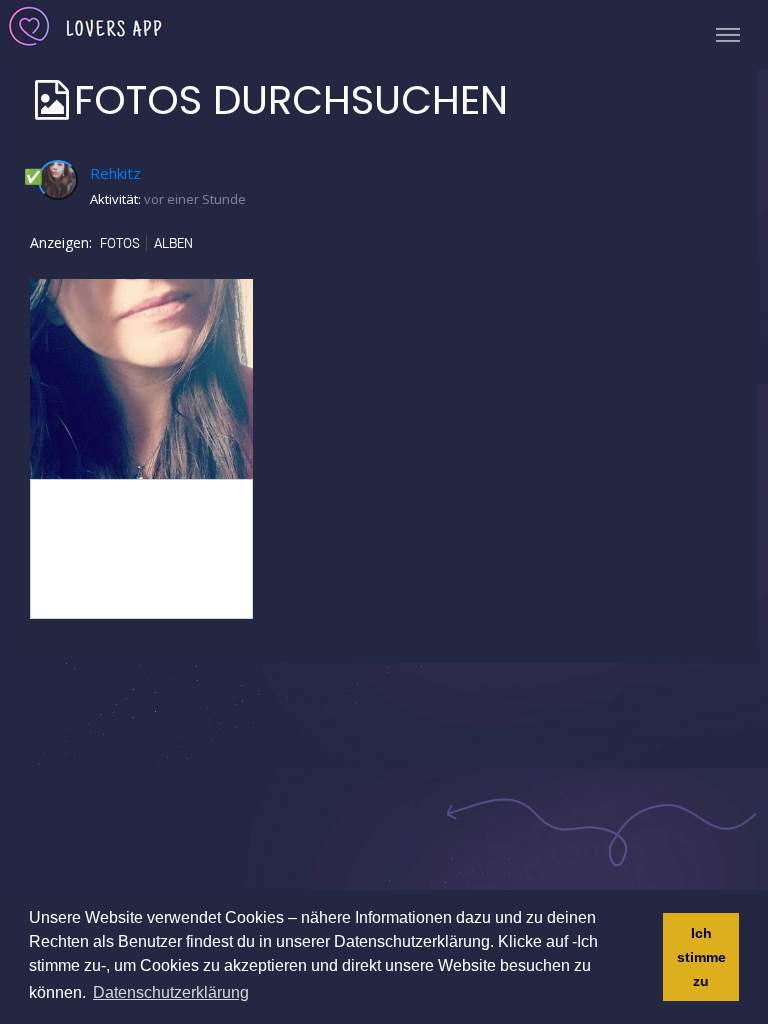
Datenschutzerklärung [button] (171, 992)
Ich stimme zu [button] (701, 957)
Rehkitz (115, 173)
